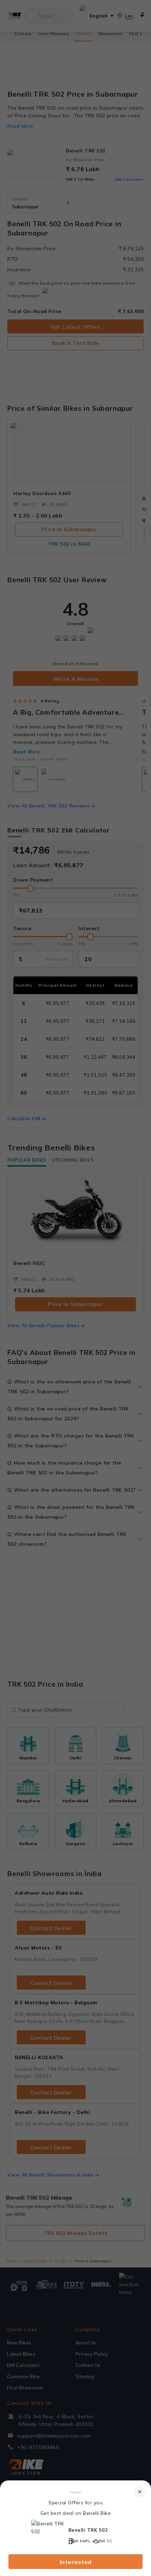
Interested (76, 2562)
